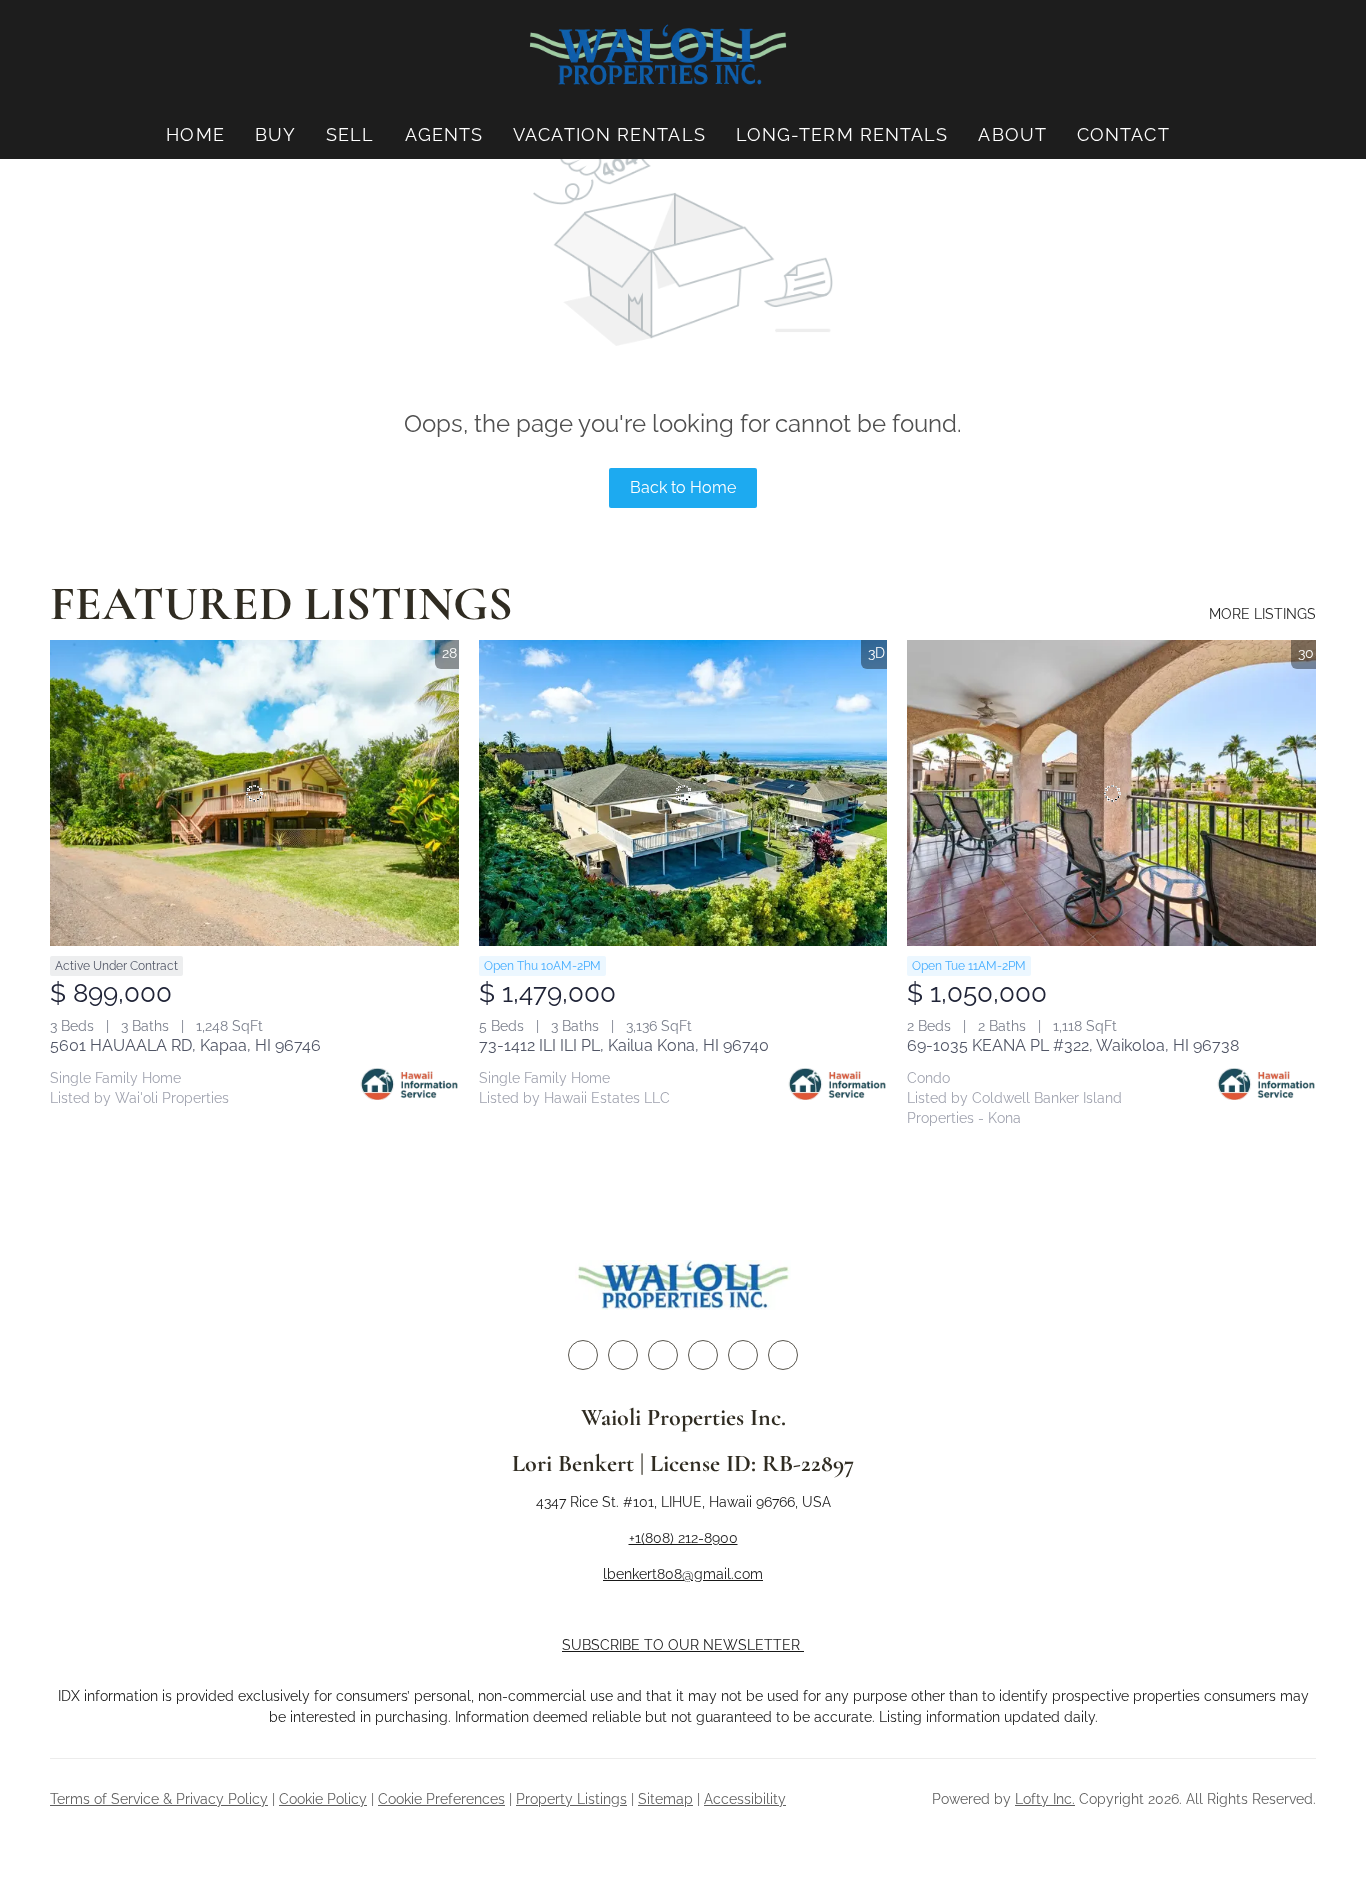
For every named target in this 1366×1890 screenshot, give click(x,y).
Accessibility (745, 1799)
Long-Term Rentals (842, 134)
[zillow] (663, 1355)
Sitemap (665, 1799)
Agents (444, 134)
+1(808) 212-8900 (683, 1538)
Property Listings (571, 1799)
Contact (1123, 134)
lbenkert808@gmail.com (683, 1574)
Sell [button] (350, 134)
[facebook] (583, 1355)
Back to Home (683, 487)
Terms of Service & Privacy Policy (159, 1799)
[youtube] (743, 1355)
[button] (658, 55)
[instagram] (703, 1355)
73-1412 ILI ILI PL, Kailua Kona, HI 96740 (624, 1045)
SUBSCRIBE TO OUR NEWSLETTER (683, 1645)
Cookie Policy (323, 1799)
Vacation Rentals (609, 134)
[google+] (783, 1355)
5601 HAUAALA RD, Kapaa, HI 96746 (185, 1045)
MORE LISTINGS (1262, 614)
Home (195, 134)
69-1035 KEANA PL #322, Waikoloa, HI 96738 (1073, 1045)
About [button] (1012, 134)
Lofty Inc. (1045, 1799)
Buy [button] (275, 134)
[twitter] (623, 1355)
